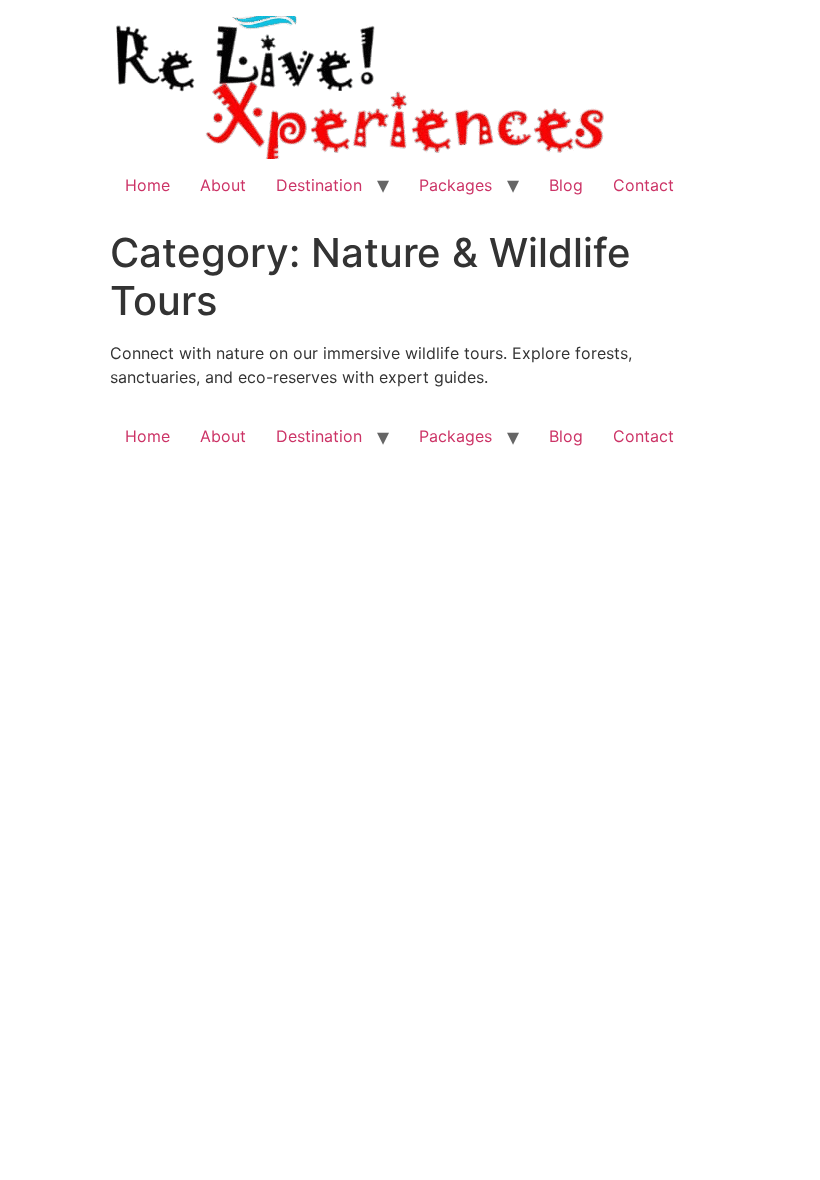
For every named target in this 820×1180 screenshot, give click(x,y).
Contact (643, 185)
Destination (319, 185)
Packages (455, 185)
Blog (566, 185)
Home (147, 185)
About (223, 185)
